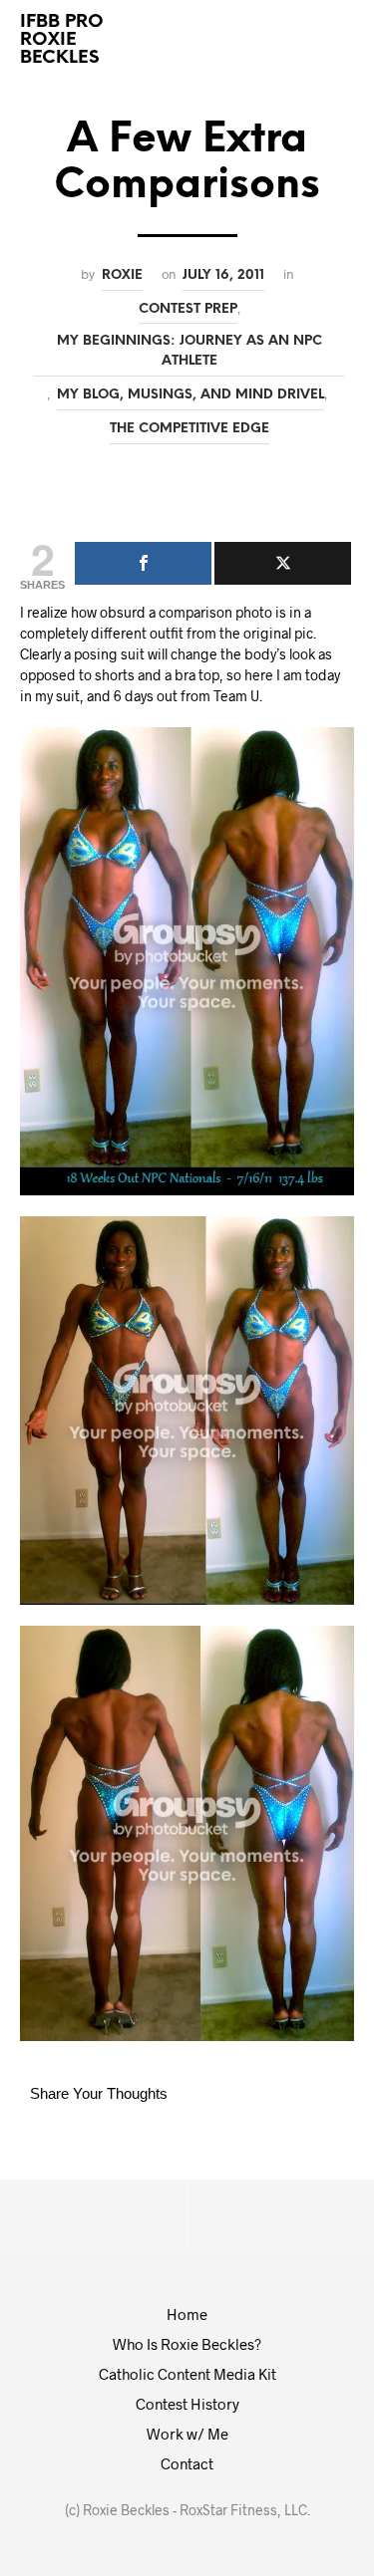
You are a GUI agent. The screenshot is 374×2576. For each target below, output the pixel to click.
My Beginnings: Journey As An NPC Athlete (189, 351)
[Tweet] (283, 563)
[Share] (143, 563)
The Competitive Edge (189, 428)
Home (187, 2314)
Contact (187, 2463)
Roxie (122, 275)
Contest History (187, 2404)
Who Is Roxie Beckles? (187, 2344)
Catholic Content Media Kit (187, 2374)
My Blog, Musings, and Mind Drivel (190, 394)
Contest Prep (188, 309)
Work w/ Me (187, 2434)
